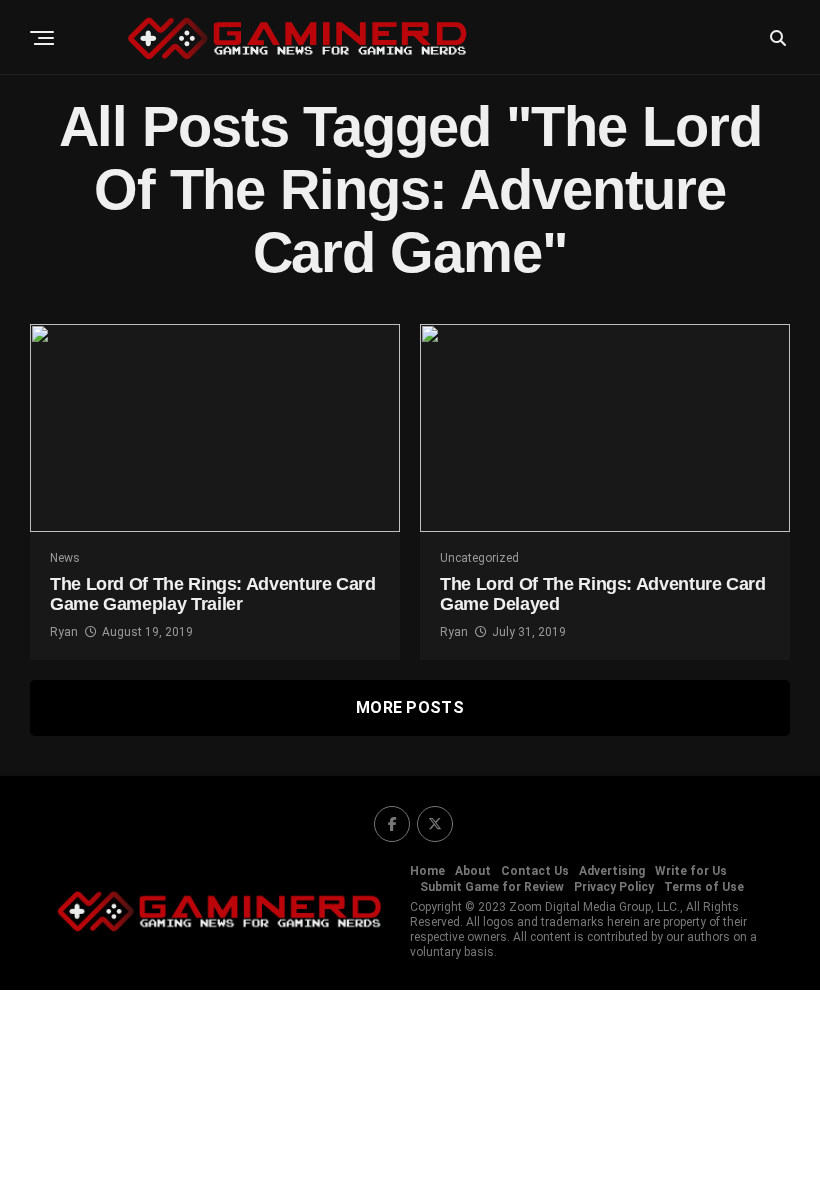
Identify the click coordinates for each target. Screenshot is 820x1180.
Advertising (612, 871)
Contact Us (535, 871)
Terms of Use (704, 887)
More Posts (410, 707)
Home (427, 871)
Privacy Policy (614, 887)
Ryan (64, 632)
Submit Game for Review (492, 887)
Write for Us (691, 871)
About (473, 871)
